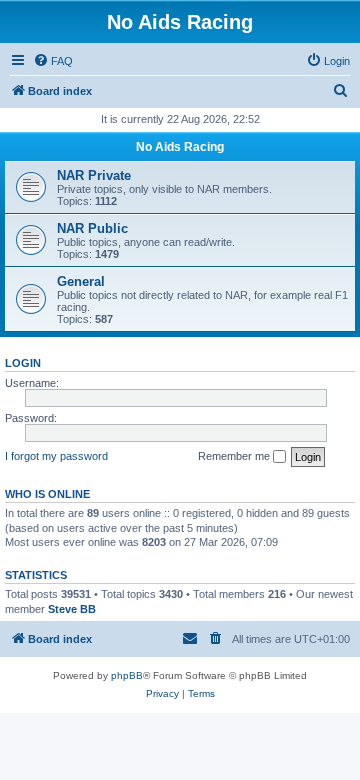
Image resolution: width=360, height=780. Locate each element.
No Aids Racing (180, 147)
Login (23, 363)
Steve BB (72, 609)
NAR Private (94, 175)
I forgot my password (56, 456)
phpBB (127, 675)
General (81, 281)
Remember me (235, 456)
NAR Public (92, 228)
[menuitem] (53, 61)
